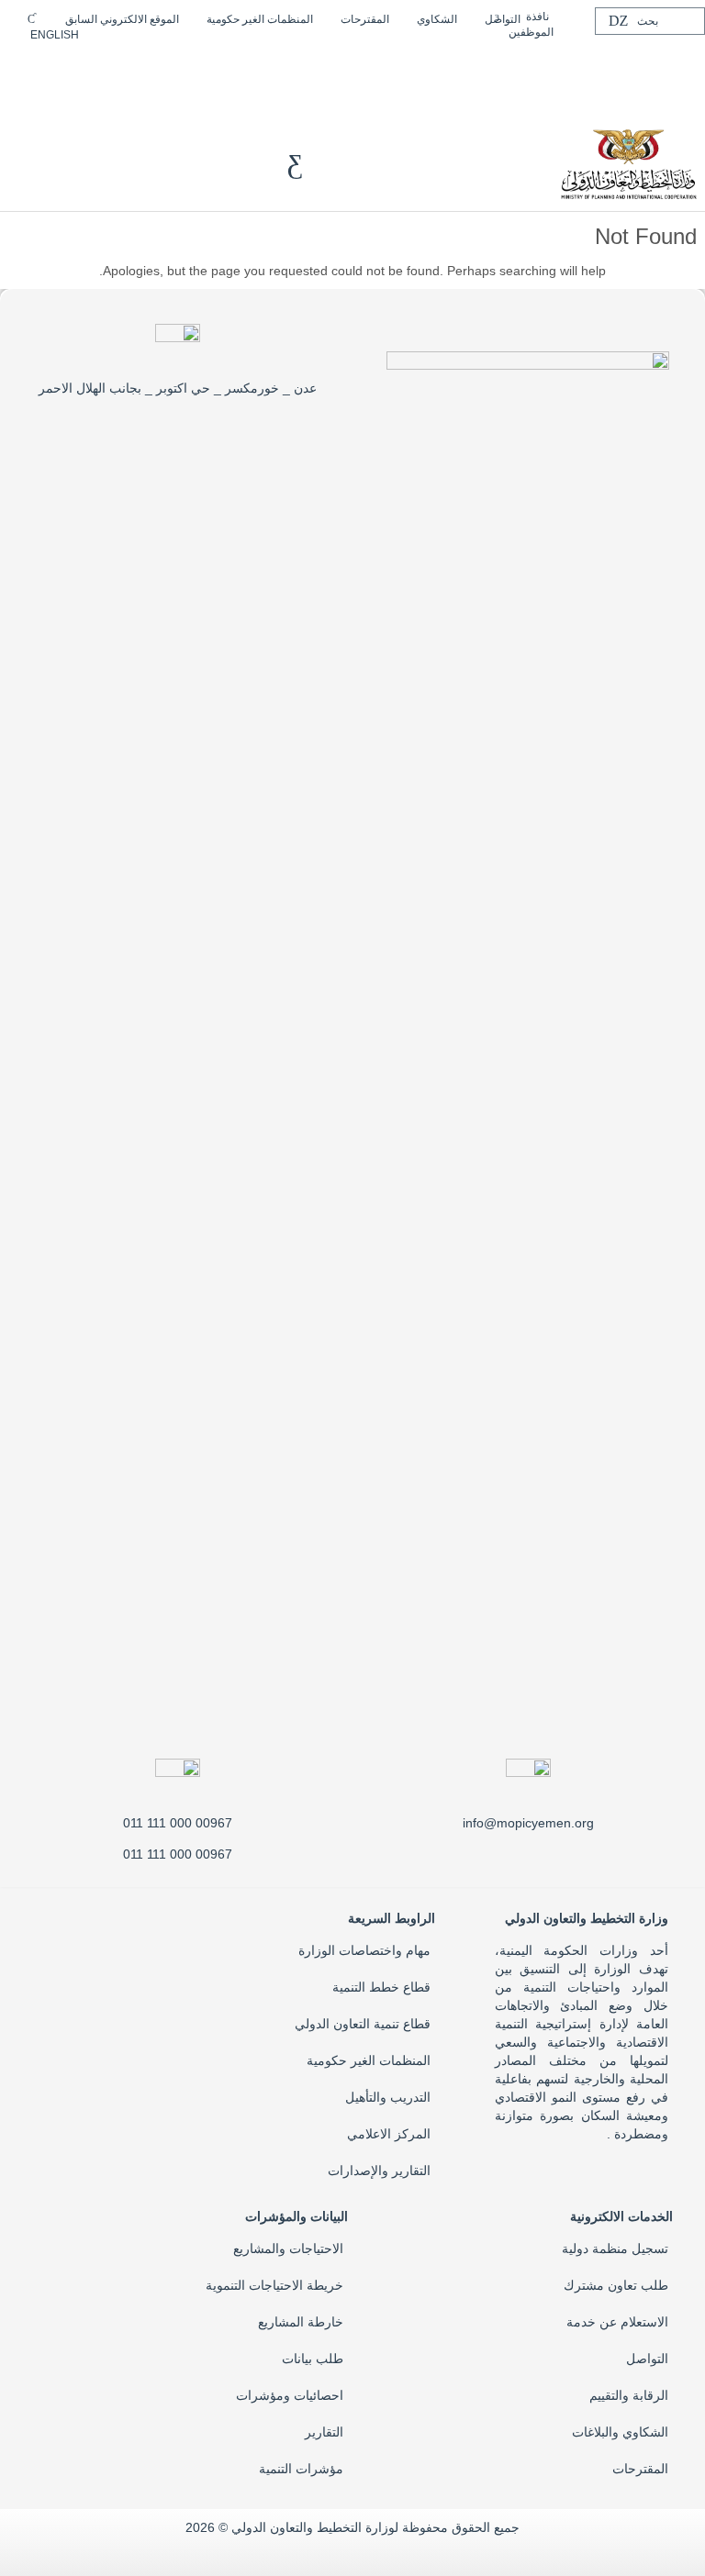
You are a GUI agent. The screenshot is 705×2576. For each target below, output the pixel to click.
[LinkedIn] (147, 66)
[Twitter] (176, 66)
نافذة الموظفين (531, 24)
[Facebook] (206, 66)
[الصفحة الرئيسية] (628, 162)
